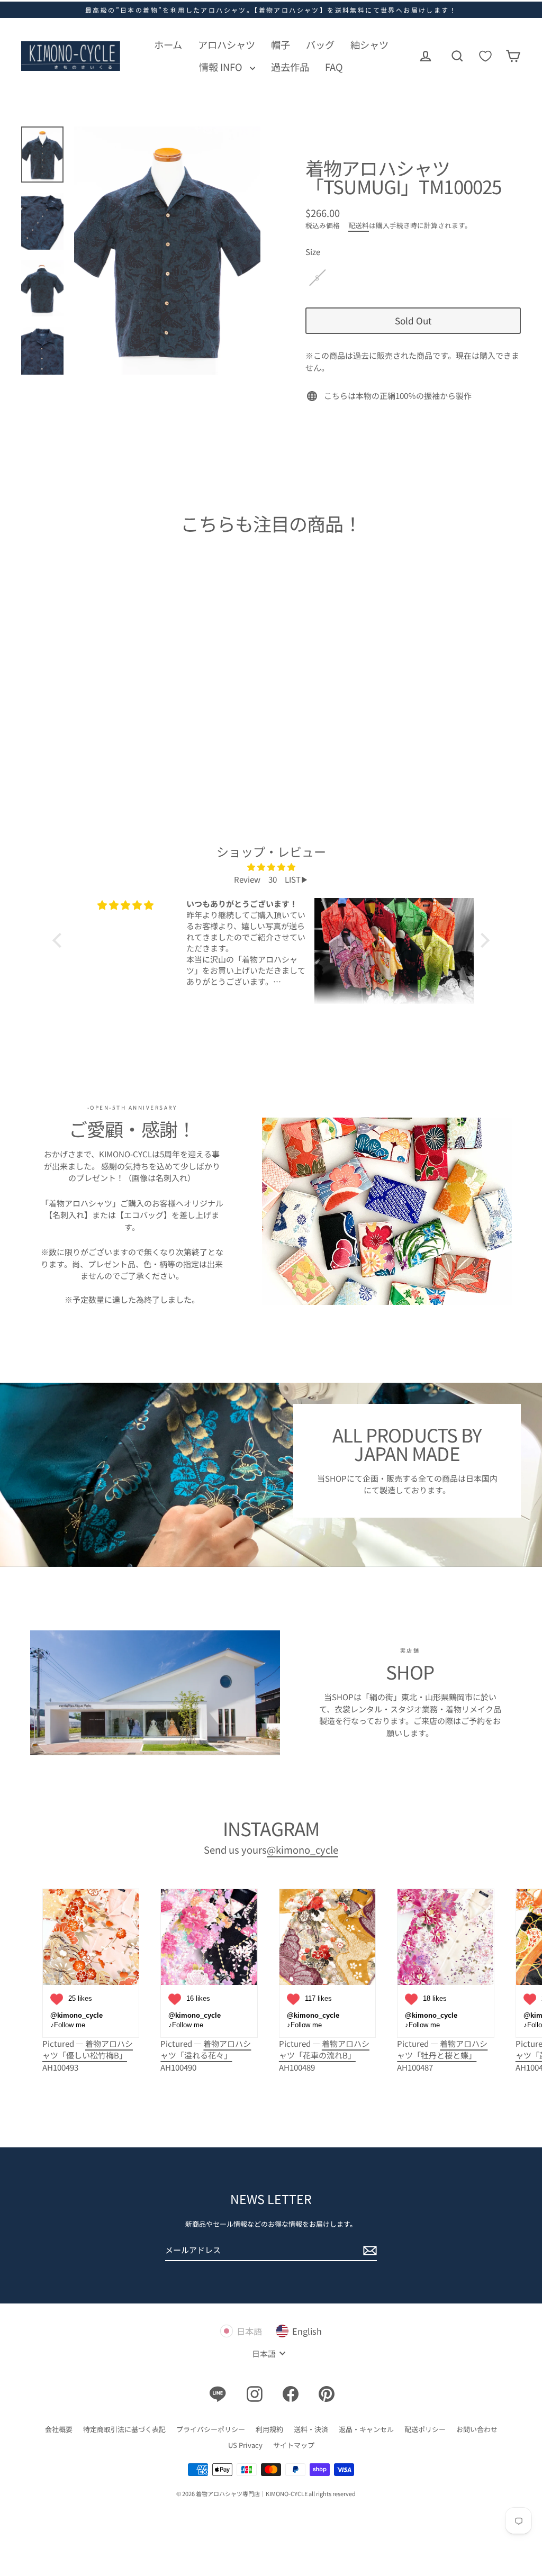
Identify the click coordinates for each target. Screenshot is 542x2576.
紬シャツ (369, 44)
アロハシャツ (227, 44)
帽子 (281, 44)
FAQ (334, 67)
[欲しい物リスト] (485, 56)
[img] (271, 867)
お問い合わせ (477, 2429)
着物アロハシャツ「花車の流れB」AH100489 (324, 2055)
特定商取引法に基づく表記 (124, 2429)
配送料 (359, 225)
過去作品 (290, 67)
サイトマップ (294, 2445)
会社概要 (59, 2429)
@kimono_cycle (302, 1849)
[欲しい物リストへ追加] (121, 673)
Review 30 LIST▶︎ (271, 879)
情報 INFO (222, 67)
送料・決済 (311, 2429)
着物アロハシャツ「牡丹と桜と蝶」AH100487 (442, 2055)
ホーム (168, 44)
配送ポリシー (425, 2429)
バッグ (320, 44)
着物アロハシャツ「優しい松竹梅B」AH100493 (88, 2055)
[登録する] (368, 2251)
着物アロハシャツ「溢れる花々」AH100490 (206, 2055)
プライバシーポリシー (211, 2429)
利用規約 (269, 2429)
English (307, 2331)
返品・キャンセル (366, 2429)
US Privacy (245, 2445)
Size (313, 252)
